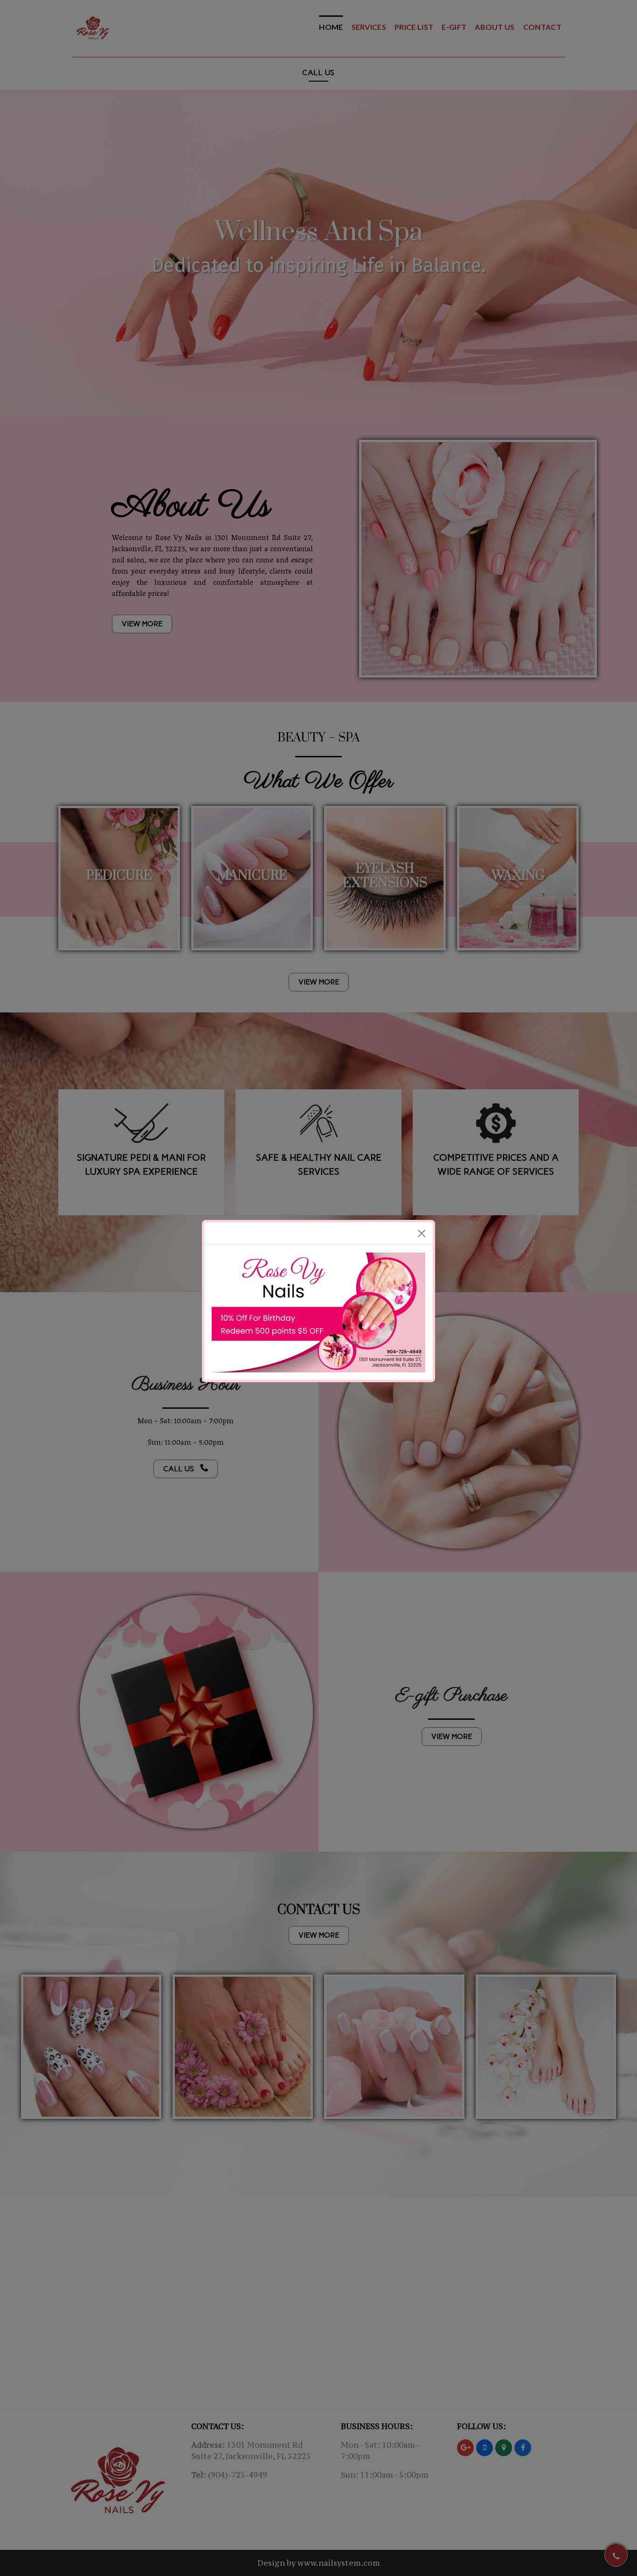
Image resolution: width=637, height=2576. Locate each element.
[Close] (422, 1187)
